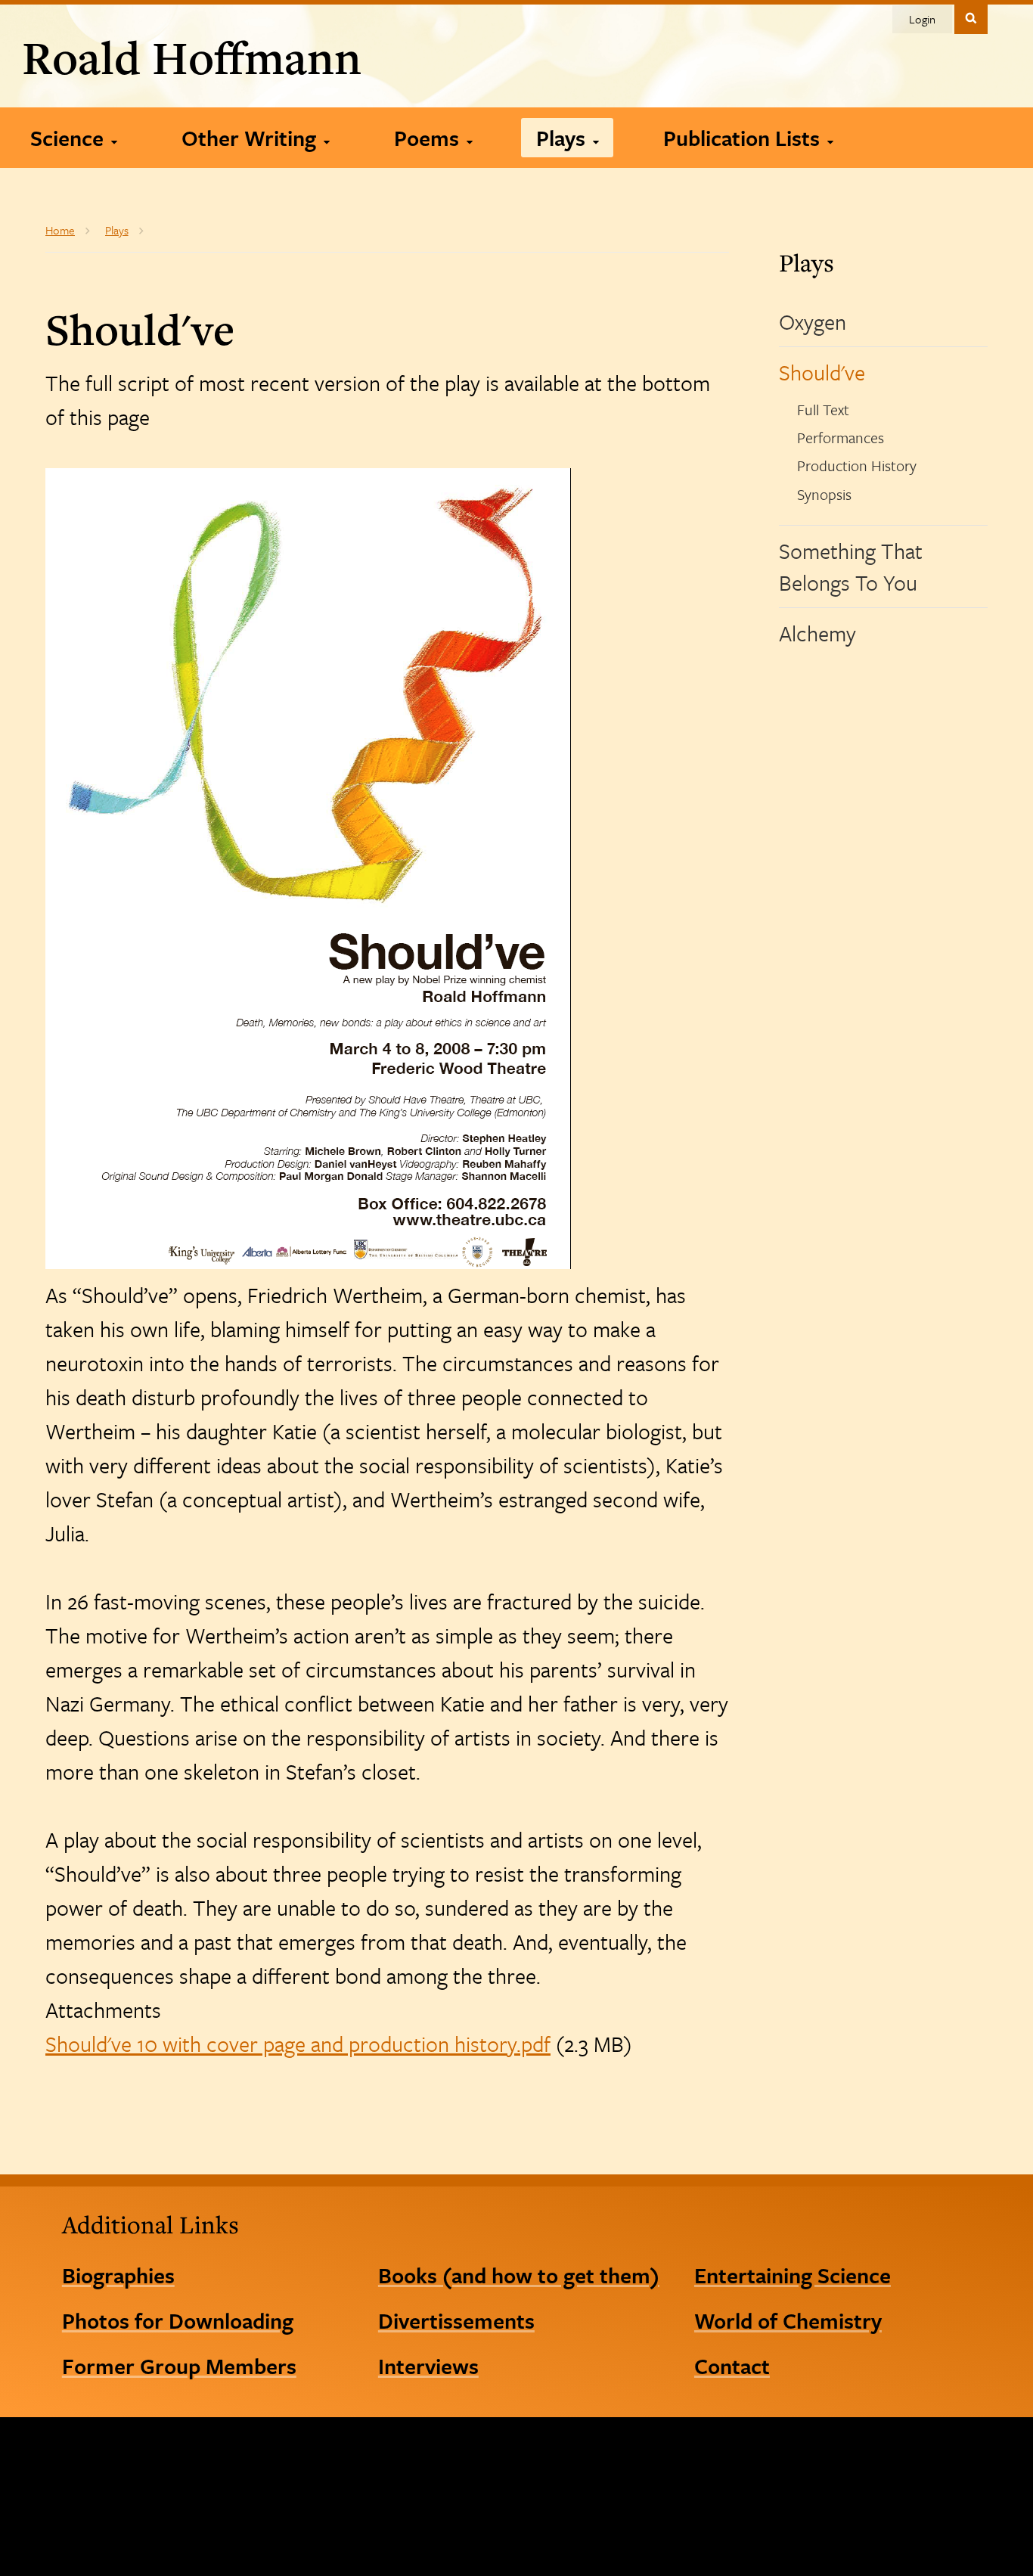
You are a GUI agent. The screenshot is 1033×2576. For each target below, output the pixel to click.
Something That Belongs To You (851, 566)
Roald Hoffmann (192, 57)
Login (922, 19)
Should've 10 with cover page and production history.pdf (298, 2044)
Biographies (118, 2275)
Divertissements (456, 2320)
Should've (822, 372)
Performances (841, 438)
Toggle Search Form (971, 18)
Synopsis (824, 494)
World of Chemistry (788, 2320)
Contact (732, 2366)
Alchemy (817, 633)
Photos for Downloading (178, 2320)
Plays (807, 262)
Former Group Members (179, 2366)
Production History (857, 466)
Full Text (823, 410)
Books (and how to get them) (519, 2275)
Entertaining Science (793, 2275)
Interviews (428, 2366)
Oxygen (813, 321)
